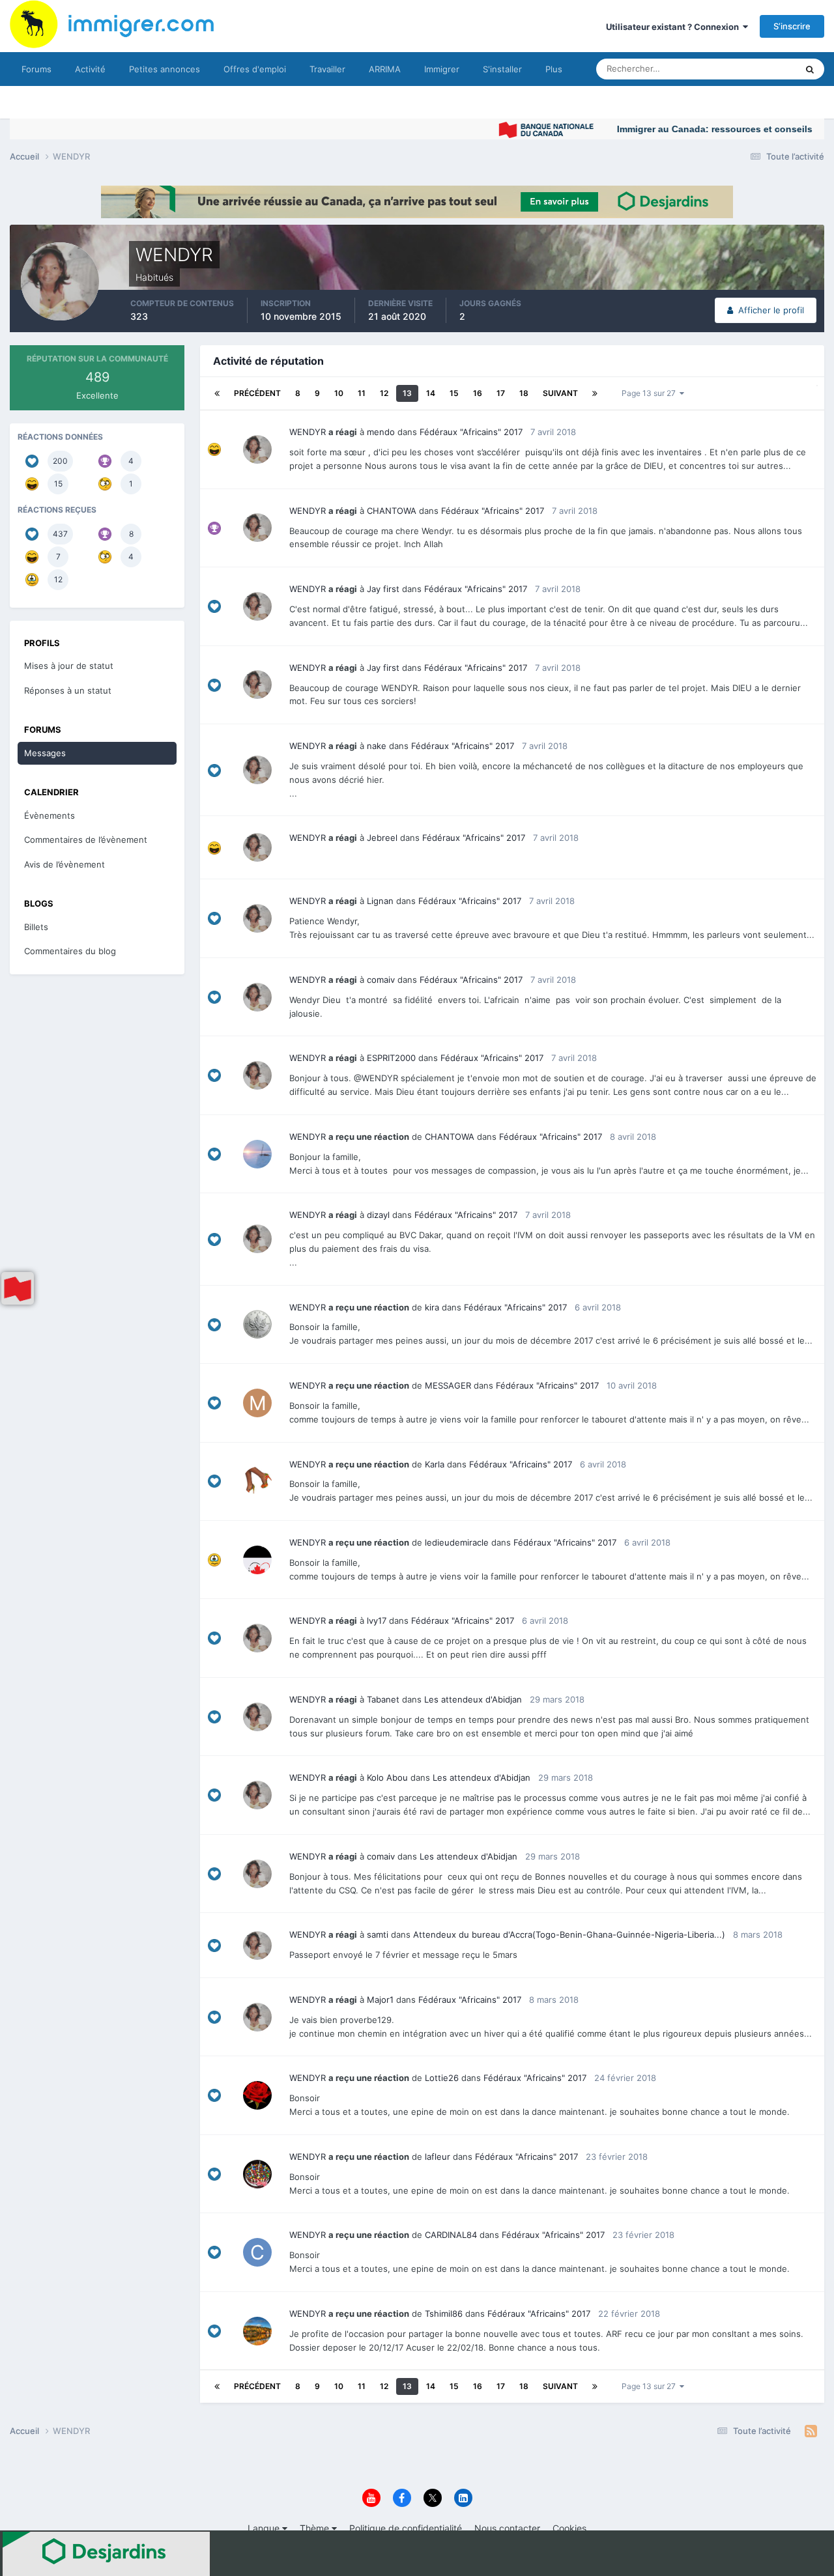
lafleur (438, 2157)
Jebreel (382, 838)
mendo (381, 432)
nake (377, 746)
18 (524, 393)
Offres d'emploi (255, 69)
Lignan (380, 901)
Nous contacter (507, 2528)
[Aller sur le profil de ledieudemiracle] (257, 1560)
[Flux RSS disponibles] (811, 2431)
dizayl (378, 1215)
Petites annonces (165, 69)
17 (501, 393)
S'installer (502, 69)
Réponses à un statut (68, 690)
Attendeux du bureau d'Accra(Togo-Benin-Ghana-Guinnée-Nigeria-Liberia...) (569, 1934)
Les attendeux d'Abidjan (473, 1699)
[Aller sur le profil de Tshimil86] (257, 2331)
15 (454, 393)
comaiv (381, 980)
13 (407, 393)
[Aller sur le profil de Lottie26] (257, 2095)
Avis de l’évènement (65, 864)
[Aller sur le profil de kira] (257, 1324)
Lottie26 (442, 2078)
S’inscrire (792, 26)
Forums (36, 69)
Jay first (383, 589)
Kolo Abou (387, 1777)
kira (432, 1307)
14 (431, 393)
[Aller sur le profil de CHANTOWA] (257, 1154)
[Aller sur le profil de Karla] (257, 1481)
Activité (90, 69)
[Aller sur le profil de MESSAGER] (257, 1403)
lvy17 (377, 1621)
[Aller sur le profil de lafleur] (257, 2174)
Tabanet (383, 1699)
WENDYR (308, 432)
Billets (36, 927)
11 (362, 393)
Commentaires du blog (70, 951)
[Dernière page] (595, 393)
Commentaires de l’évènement (86, 840)
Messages (45, 753)
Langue (265, 2528)
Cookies (569, 2528)
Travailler (327, 69)
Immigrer (442, 69)
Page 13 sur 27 (651, 393)
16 (478, 393)
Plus (554, 69)
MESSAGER (448, 1385)
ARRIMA (385, 69)
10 (339, 393)
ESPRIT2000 (391, 1058)
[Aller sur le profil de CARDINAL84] (257, 2252)
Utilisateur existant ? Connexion (674, 27)
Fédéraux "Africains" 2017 (471, 432)
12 (384, 393)
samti (378, 1934)
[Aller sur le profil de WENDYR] (257, 449)
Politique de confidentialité (406, 2528)
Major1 (380, 2000)
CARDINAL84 (451, 2235)
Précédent (257, 393)
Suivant (560, 393)
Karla (435, 1464)
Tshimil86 (444, 2314)
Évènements (50, 815)
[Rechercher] (810, 69)
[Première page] (217, 393)
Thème (316, 2528)
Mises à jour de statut (739, 69)
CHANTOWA (392, 511)
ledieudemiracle (457, 1542)
